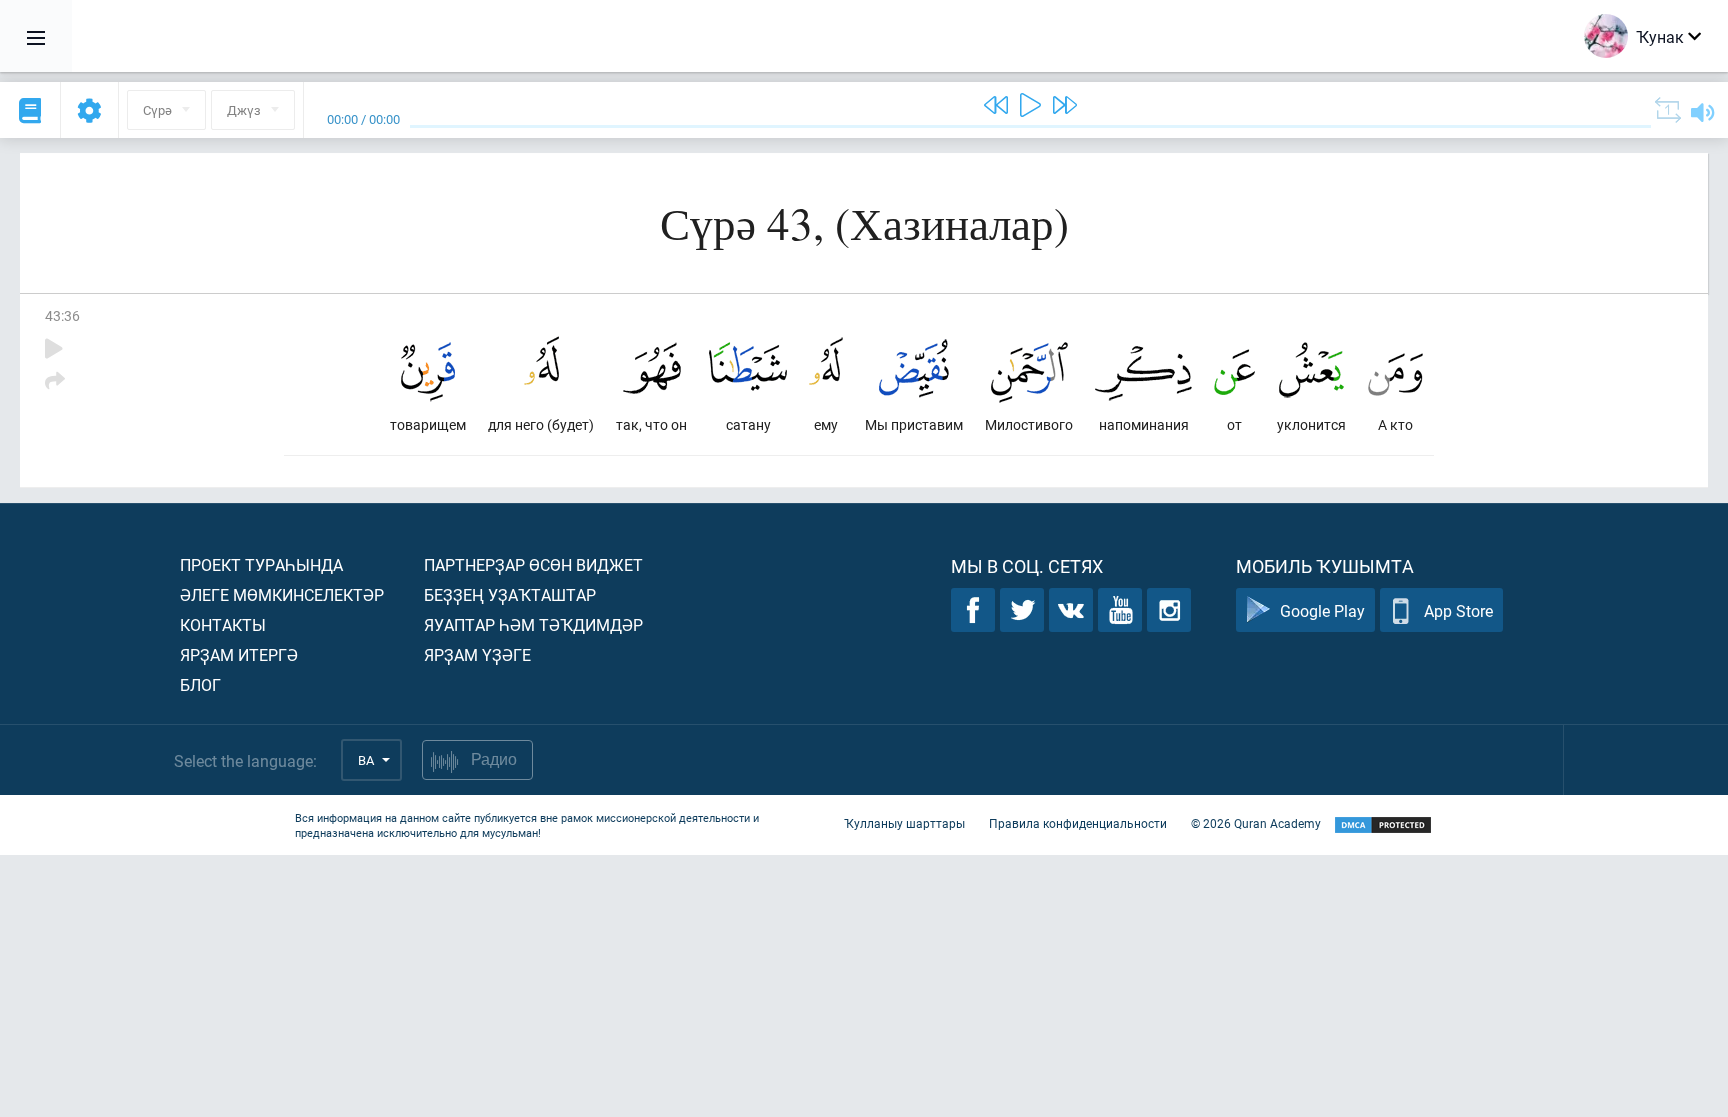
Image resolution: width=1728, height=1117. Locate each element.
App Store (1458, 610)
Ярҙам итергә (239, 654)
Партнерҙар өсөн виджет (533, 564)
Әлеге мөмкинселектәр (282, 594)
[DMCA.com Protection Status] (1383, 825)
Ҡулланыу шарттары (904, 823)
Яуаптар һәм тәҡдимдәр (533, 624)
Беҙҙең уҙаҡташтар (510, 594)
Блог (200, 684)
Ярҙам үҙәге (477, 654)
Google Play (1322, 610)
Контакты (223, 624)
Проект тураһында (261, 564)
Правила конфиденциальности (1078, 823)
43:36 (62, 315)
